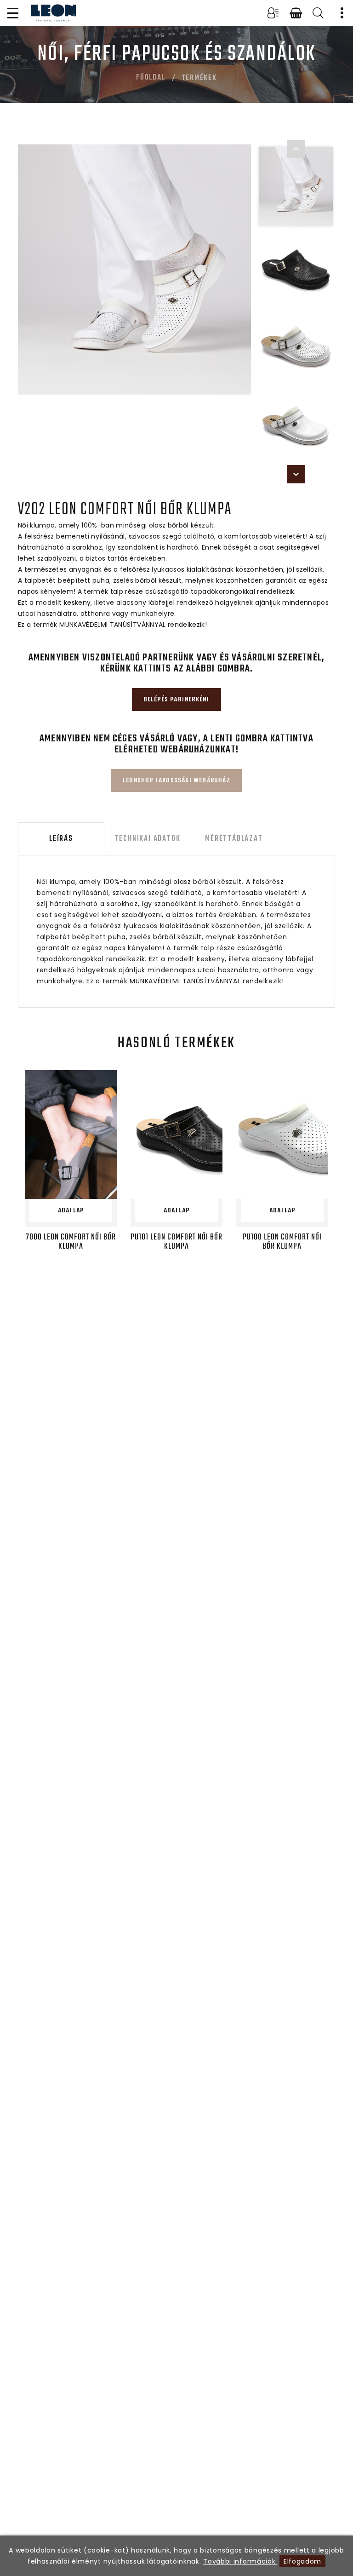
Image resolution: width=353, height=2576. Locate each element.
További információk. (240, 2561)
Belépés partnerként (177, 700)
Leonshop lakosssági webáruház (176, 781)
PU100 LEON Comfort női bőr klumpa (282, 1242)
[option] (135, 270)
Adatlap (71, 1211)
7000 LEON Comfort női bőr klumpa (71, 1242)
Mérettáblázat (234, 839)
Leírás (61, 839)
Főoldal (151, 78)
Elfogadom (302, 2561)
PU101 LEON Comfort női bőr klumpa (176, 1242)
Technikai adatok (148, 839)
